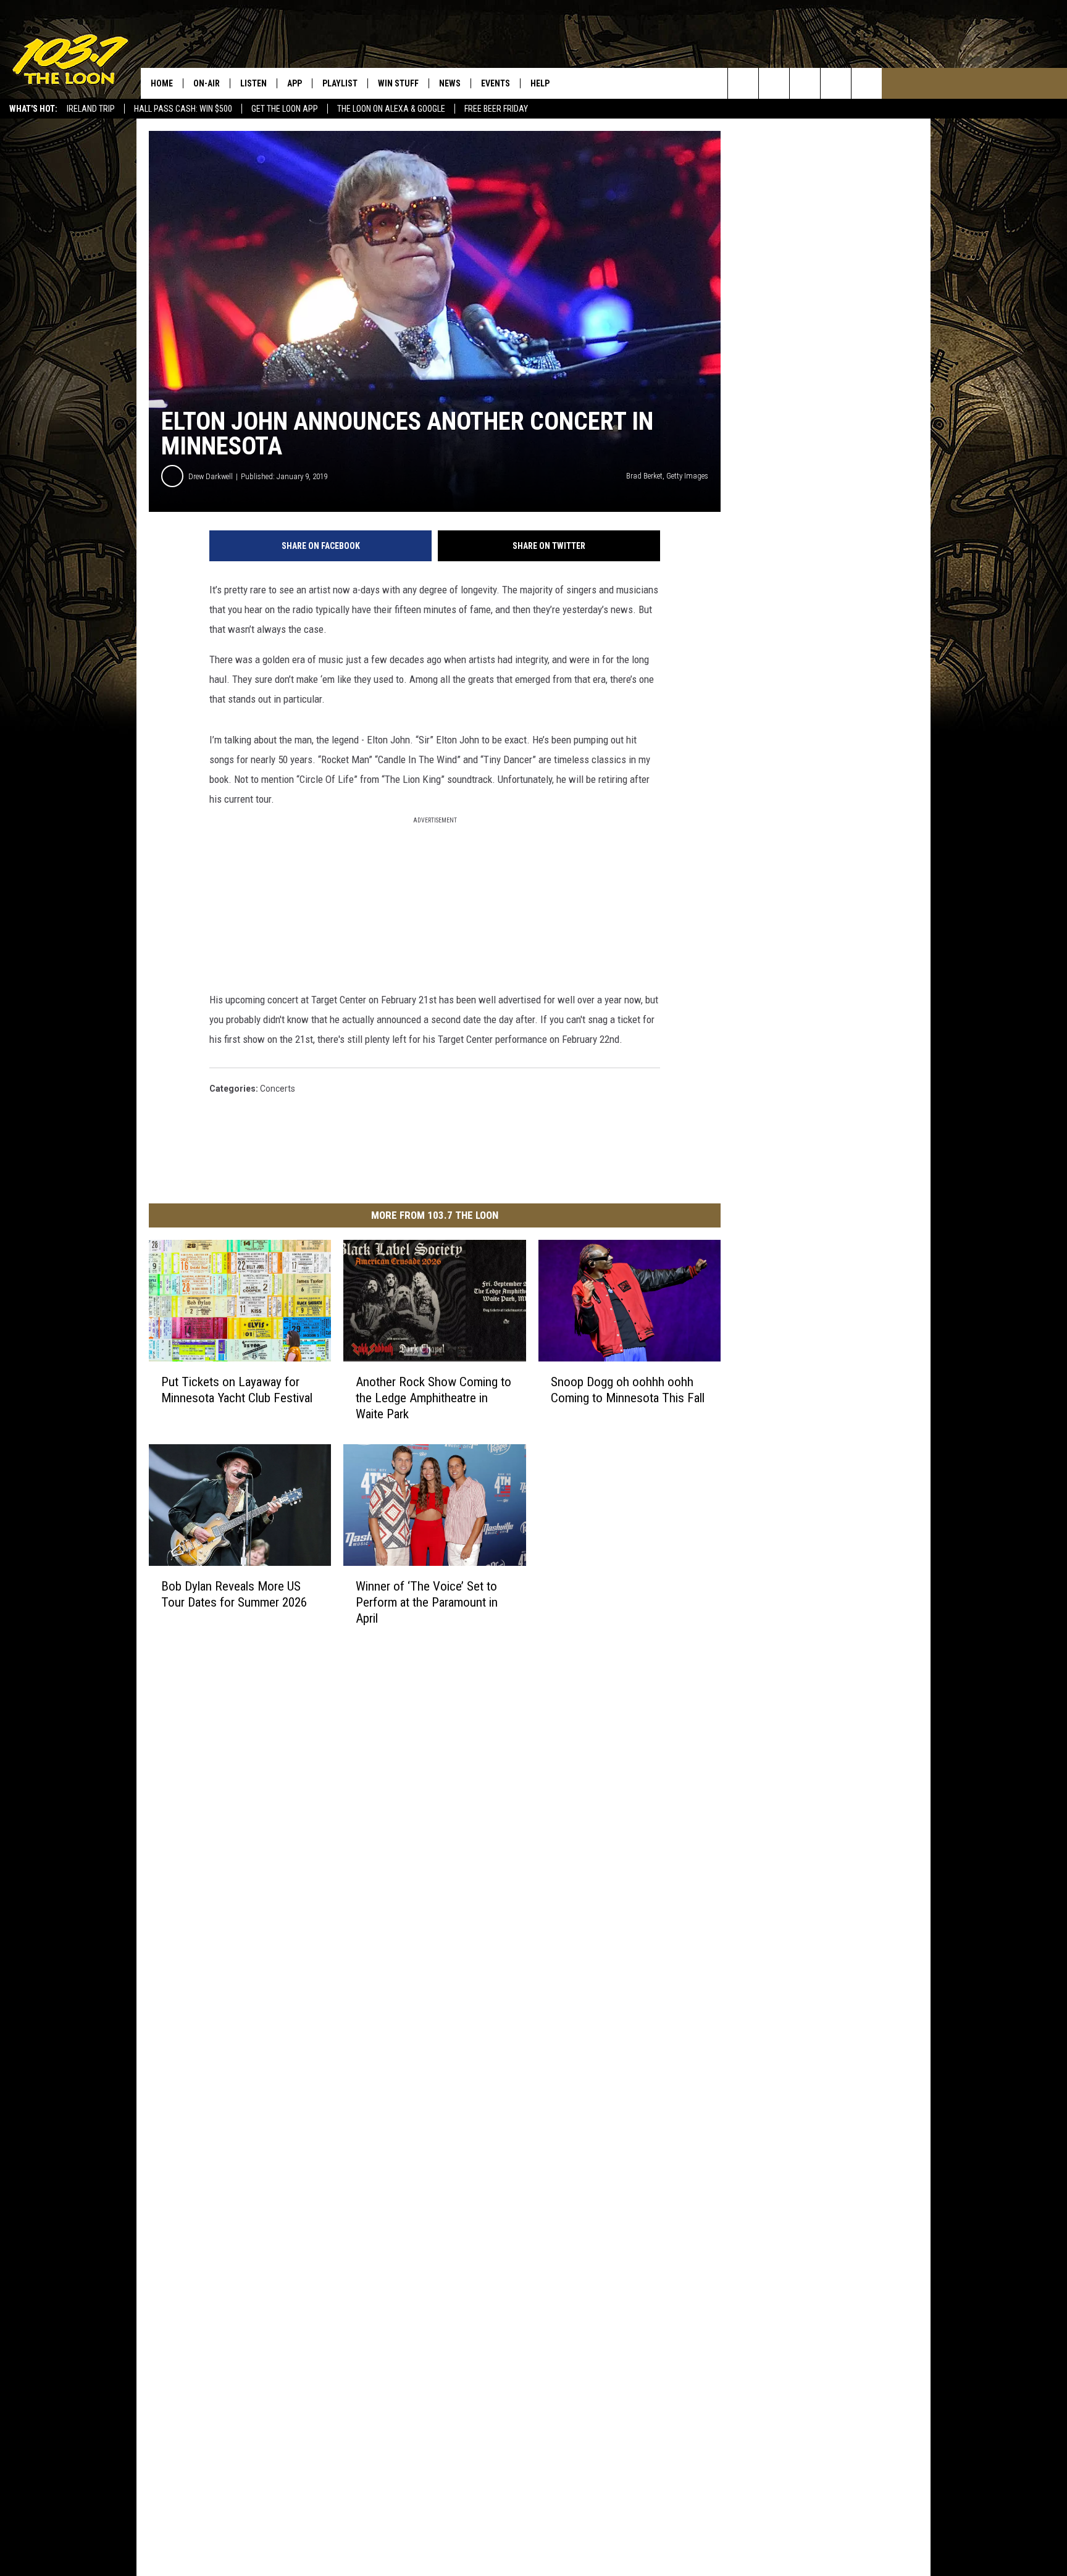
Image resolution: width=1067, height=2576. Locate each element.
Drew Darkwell (211, 476)
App (295, 83)
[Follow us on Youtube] (867, 83)
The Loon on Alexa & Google (391, 109)
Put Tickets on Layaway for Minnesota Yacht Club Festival (237, 1390)
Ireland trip (91, 109)
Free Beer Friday (496, 109)
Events (496, 83)
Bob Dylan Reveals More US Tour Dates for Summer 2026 (234, 1594)
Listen (253, 83)
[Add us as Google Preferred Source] (774, 83)
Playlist (340, 83)
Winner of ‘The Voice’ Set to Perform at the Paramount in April (427, 1602)
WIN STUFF (398, 83)
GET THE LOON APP (285, 109)
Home (162, 83)
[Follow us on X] (836, 83)
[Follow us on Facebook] (805, 83)
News (450, 83)
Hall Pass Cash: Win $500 (183, 109)
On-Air (207, 83)
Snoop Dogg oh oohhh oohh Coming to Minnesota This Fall (628, 1390)
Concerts (278, 1089)
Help (540, 83)
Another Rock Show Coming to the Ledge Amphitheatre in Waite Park (433, 1398)
